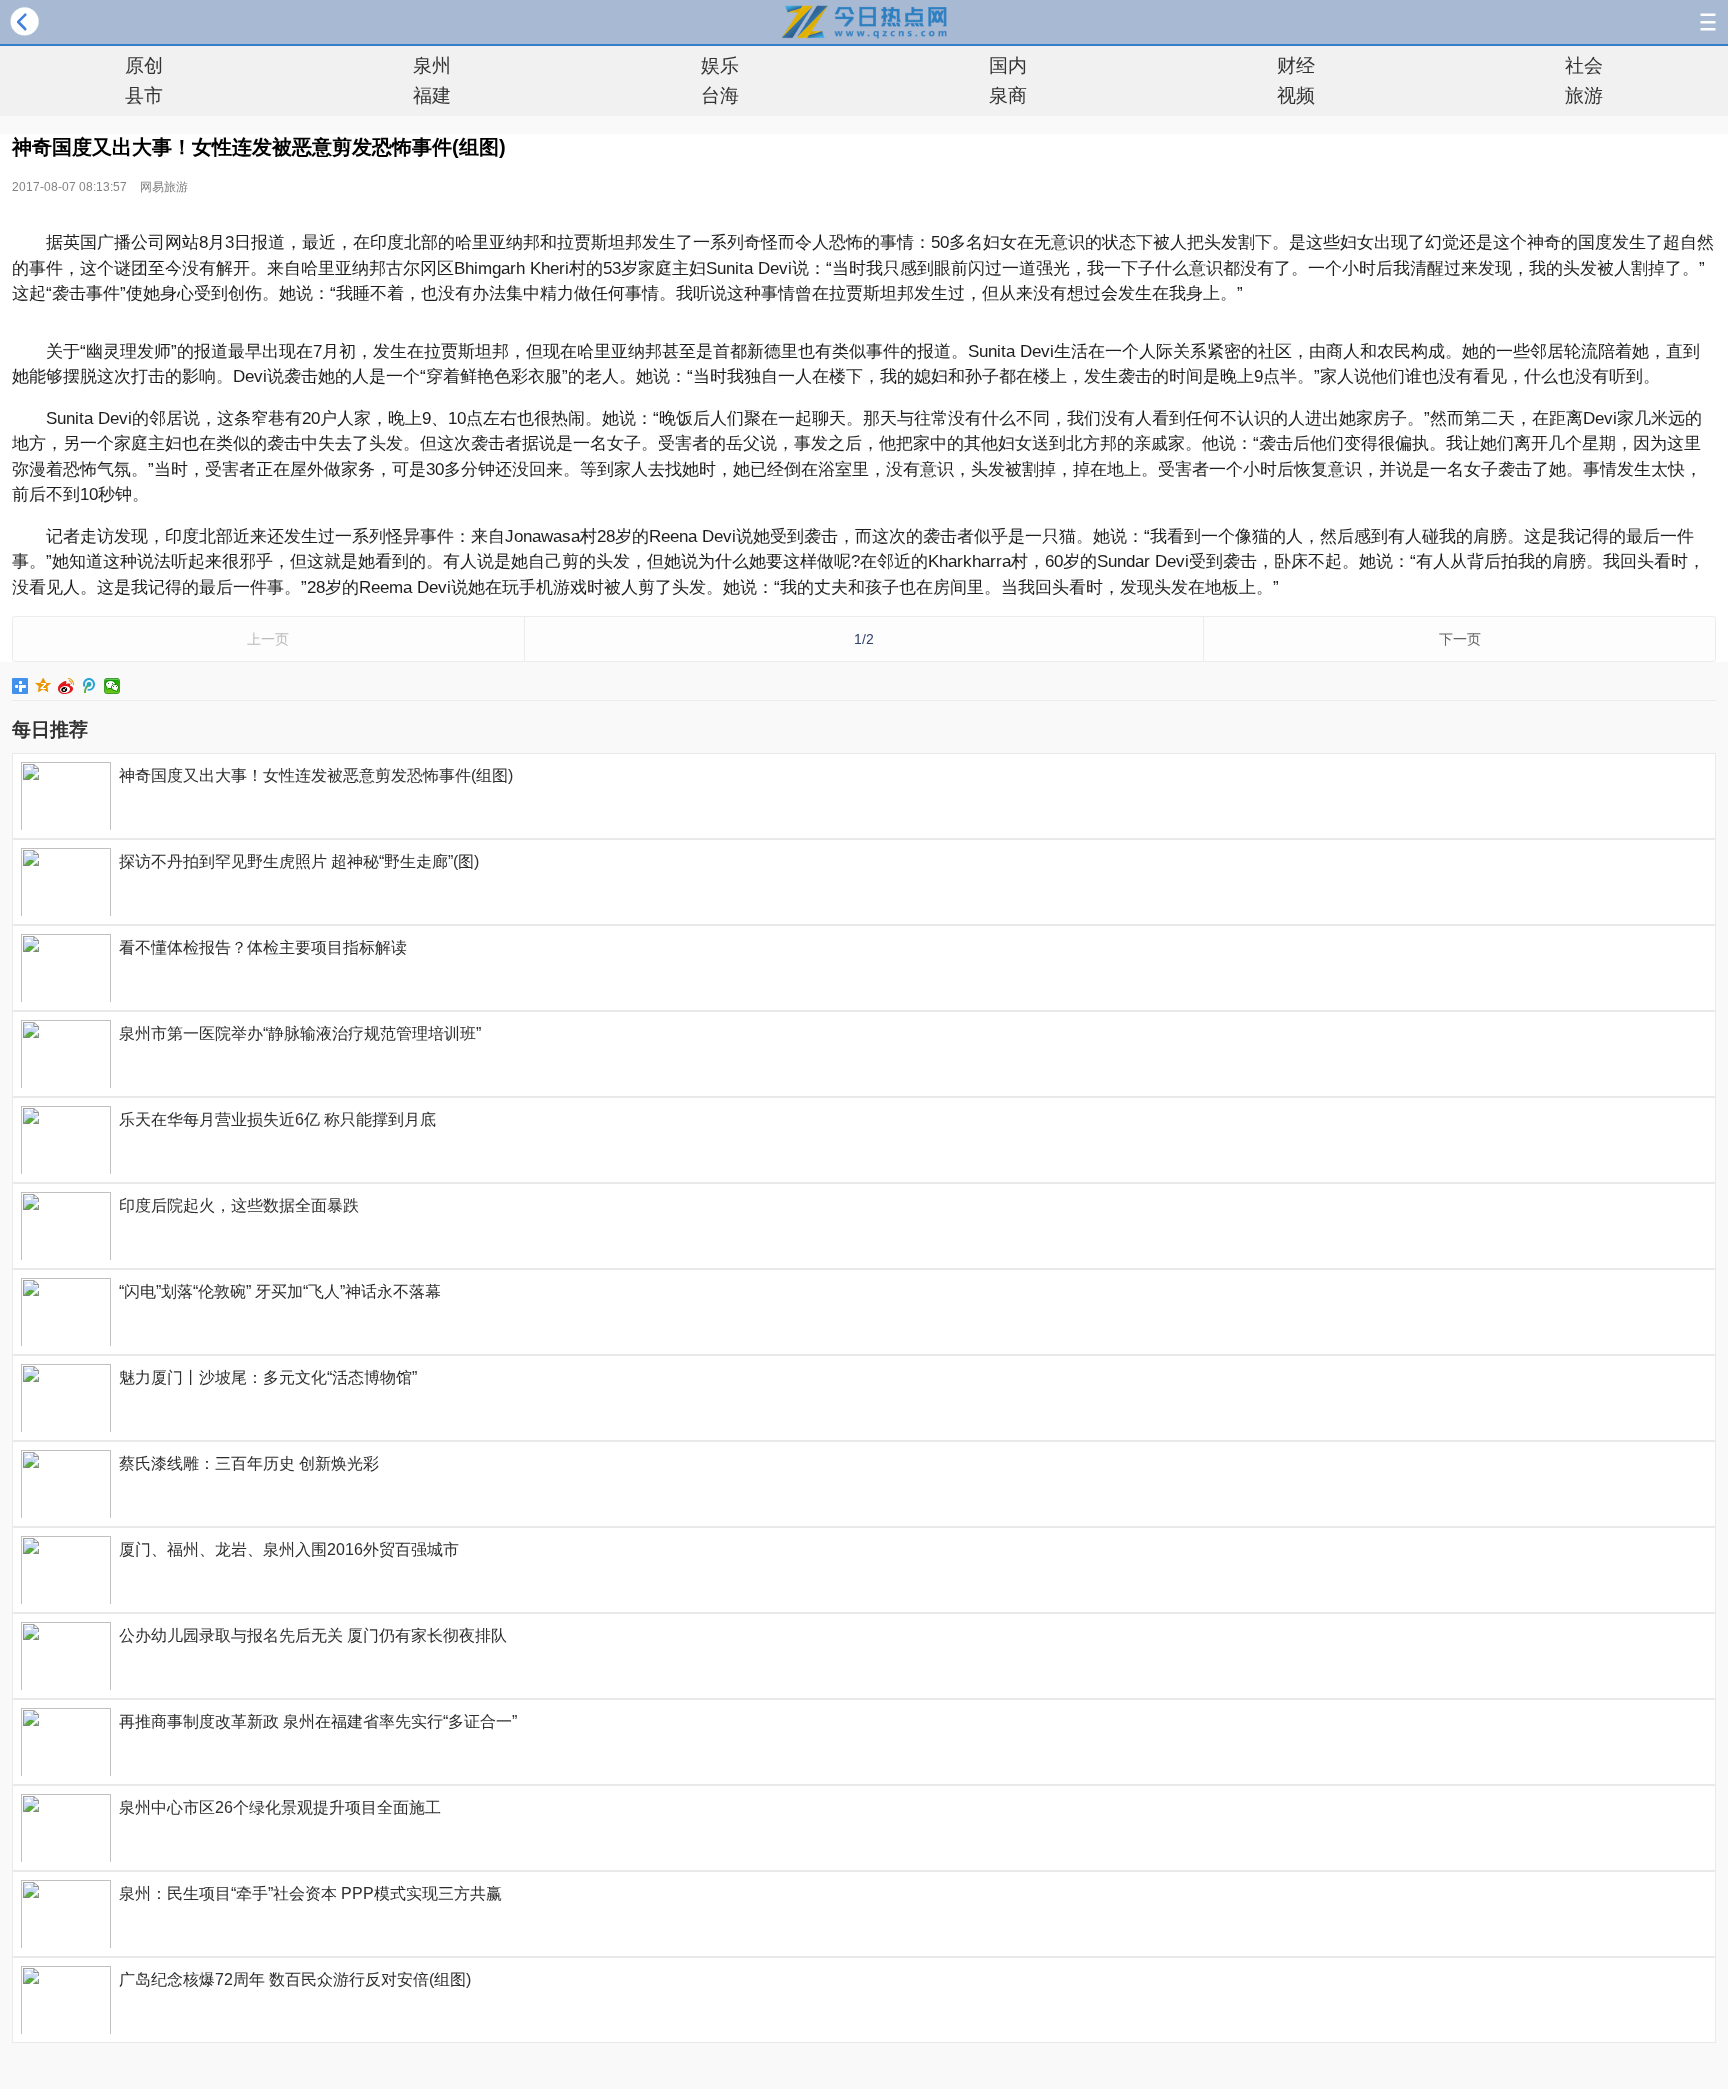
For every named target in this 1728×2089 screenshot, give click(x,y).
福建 (432, 95)
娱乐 (720, 65)
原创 (144, 65)
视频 (1296, 95)
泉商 (1008, 95)
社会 (1584, 65)
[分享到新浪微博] (66, 686)
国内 (1008, 65)
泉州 (432, 65)
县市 (144, 95)
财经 (1296, 65)
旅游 (1584, 95)
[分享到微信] (112, 686)
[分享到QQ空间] (43, 686)
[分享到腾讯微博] (89, 686)
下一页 (1460, 639)
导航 (1708, 22)
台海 (720, 95)
